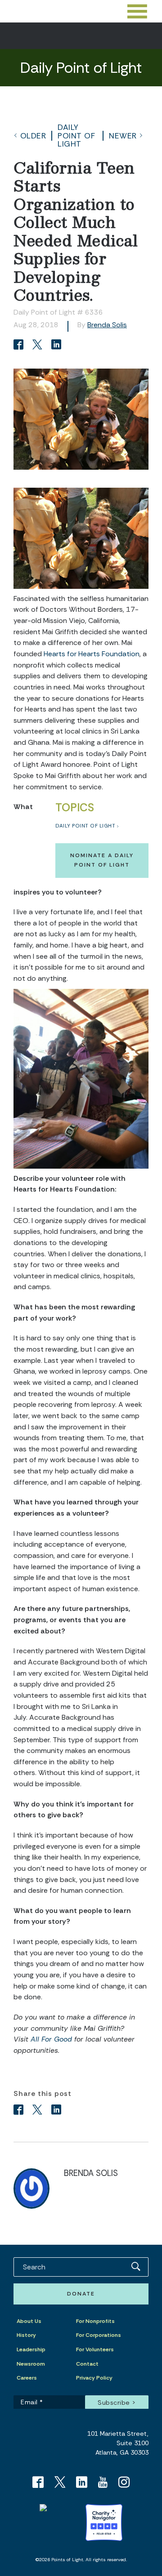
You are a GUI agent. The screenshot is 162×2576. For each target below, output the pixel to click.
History (26, 2335)
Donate (81, 2294)
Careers (27, 2378)
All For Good (51, 2039)
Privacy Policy (94, 2378)
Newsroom (31, 2364)
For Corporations (99, 2335)
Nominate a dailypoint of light (102, 860)
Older (33, 136)
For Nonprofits (95, 2321)
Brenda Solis (107, 325)
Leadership (31, 2349)
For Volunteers (95, 2349)
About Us (29, 2321)
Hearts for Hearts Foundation (92, 654)
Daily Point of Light (76, 136)
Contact (87, 2364)
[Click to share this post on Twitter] (39, 345)
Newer (123, 136)
